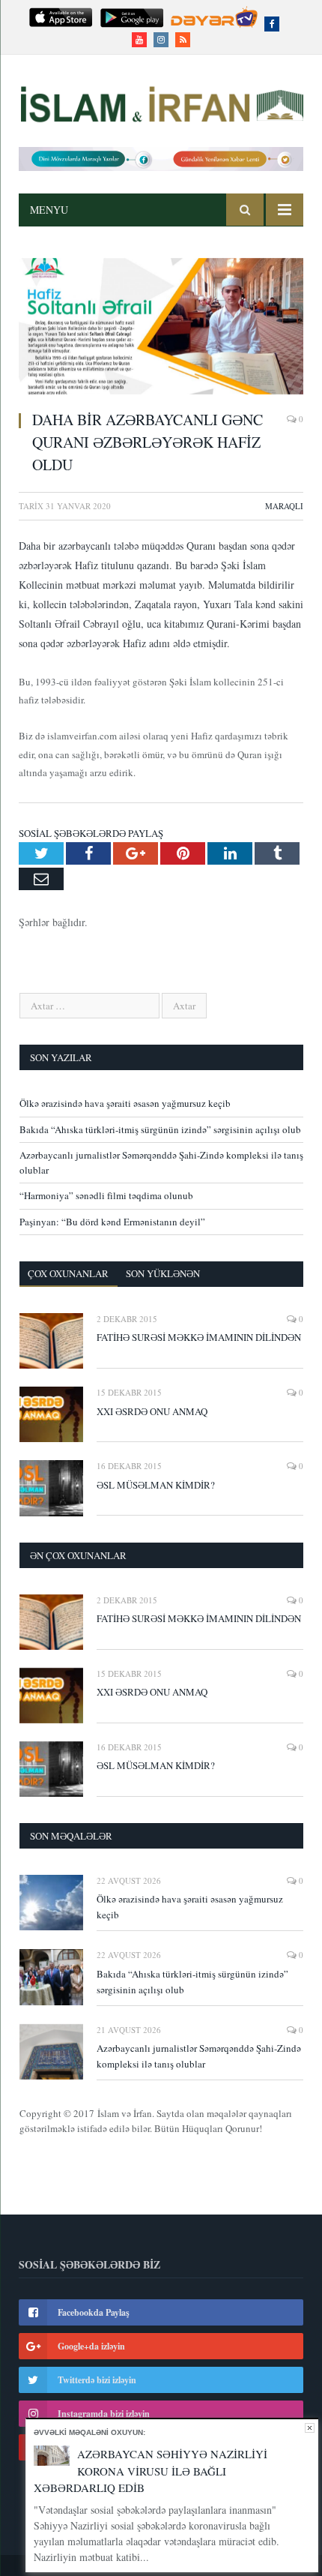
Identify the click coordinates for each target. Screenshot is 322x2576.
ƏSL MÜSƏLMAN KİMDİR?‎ (156, 1485)
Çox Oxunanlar (68, 1273)
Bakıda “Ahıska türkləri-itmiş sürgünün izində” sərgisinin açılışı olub (160, 1129)
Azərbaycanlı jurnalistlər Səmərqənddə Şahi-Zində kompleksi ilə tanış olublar (199, 2056)
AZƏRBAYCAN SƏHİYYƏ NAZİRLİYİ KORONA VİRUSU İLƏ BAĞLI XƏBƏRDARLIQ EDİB (151, 2471)
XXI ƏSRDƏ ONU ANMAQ (152, 1411)
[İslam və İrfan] (161, 102)
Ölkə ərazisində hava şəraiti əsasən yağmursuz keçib (125, 1103)
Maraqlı (284, 506)
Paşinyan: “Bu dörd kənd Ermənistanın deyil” (112, 1222)
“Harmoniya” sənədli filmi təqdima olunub (106, 1195)
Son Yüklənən (163, 1273)
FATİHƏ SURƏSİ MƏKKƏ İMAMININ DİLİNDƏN (199, 1337)
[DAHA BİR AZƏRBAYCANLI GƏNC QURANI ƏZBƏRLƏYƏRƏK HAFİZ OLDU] (161, 328)
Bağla (310, 2428)
